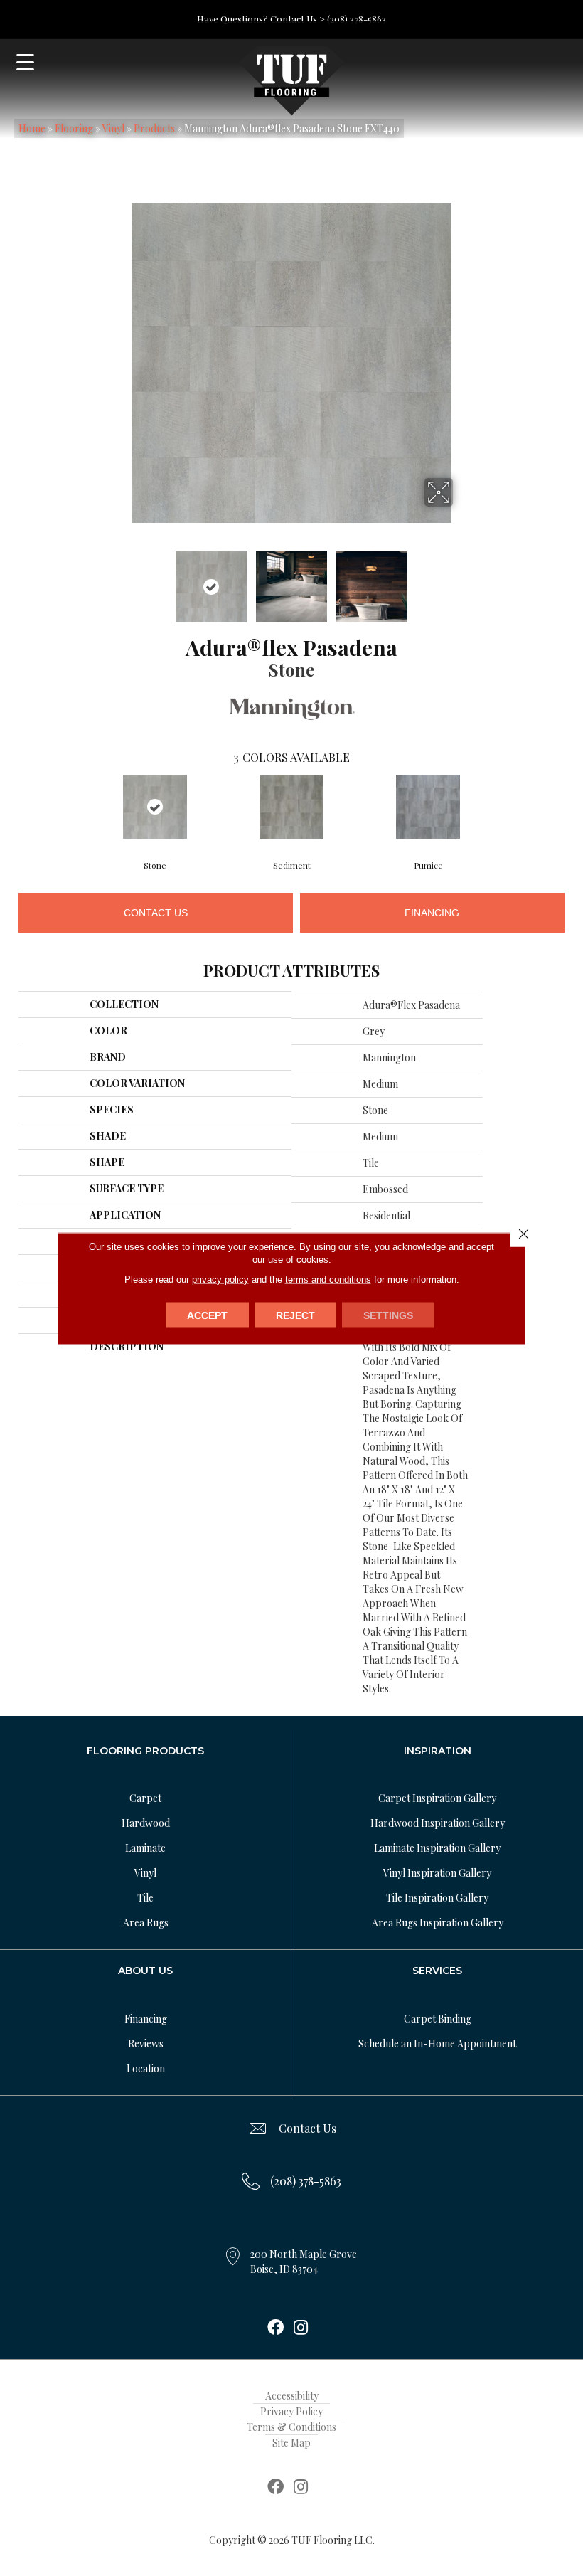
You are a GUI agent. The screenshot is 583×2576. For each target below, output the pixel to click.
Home (32, 128)
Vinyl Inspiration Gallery (437, 1873)
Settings (388, 1315)
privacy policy (220, 1279)
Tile (145, 1898)
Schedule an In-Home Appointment (437, 2044)
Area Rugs (146, 1923)
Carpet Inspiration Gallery (437, 1798)
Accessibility (292, 2396)
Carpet (145, 1798)
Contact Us (156, 913)
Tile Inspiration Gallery (437, 1898)
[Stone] (155, 807)
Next (462, 580)
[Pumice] (428, 807)
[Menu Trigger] (25, 62)
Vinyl (113, 128)
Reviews (146, 2044)
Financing (432, 913)
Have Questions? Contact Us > (261, 19)
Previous (121, 580)
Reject (295, 1315)
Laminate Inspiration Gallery (437, 1848)
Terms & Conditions (291, 2427)
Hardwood (146, 1823)
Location (146, 2068)
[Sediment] (291, 807)
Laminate (145, 1848)
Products (154, 128)
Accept (207, 1315)
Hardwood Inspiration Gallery (438, 1823)
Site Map (291, 2443)
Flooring (74, 128)
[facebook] (276, 2328)
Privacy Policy (291, 2411)
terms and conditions (328, 1279)
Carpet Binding (438, 2019)
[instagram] (301, 2328)
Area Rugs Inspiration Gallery (438, 1923)
